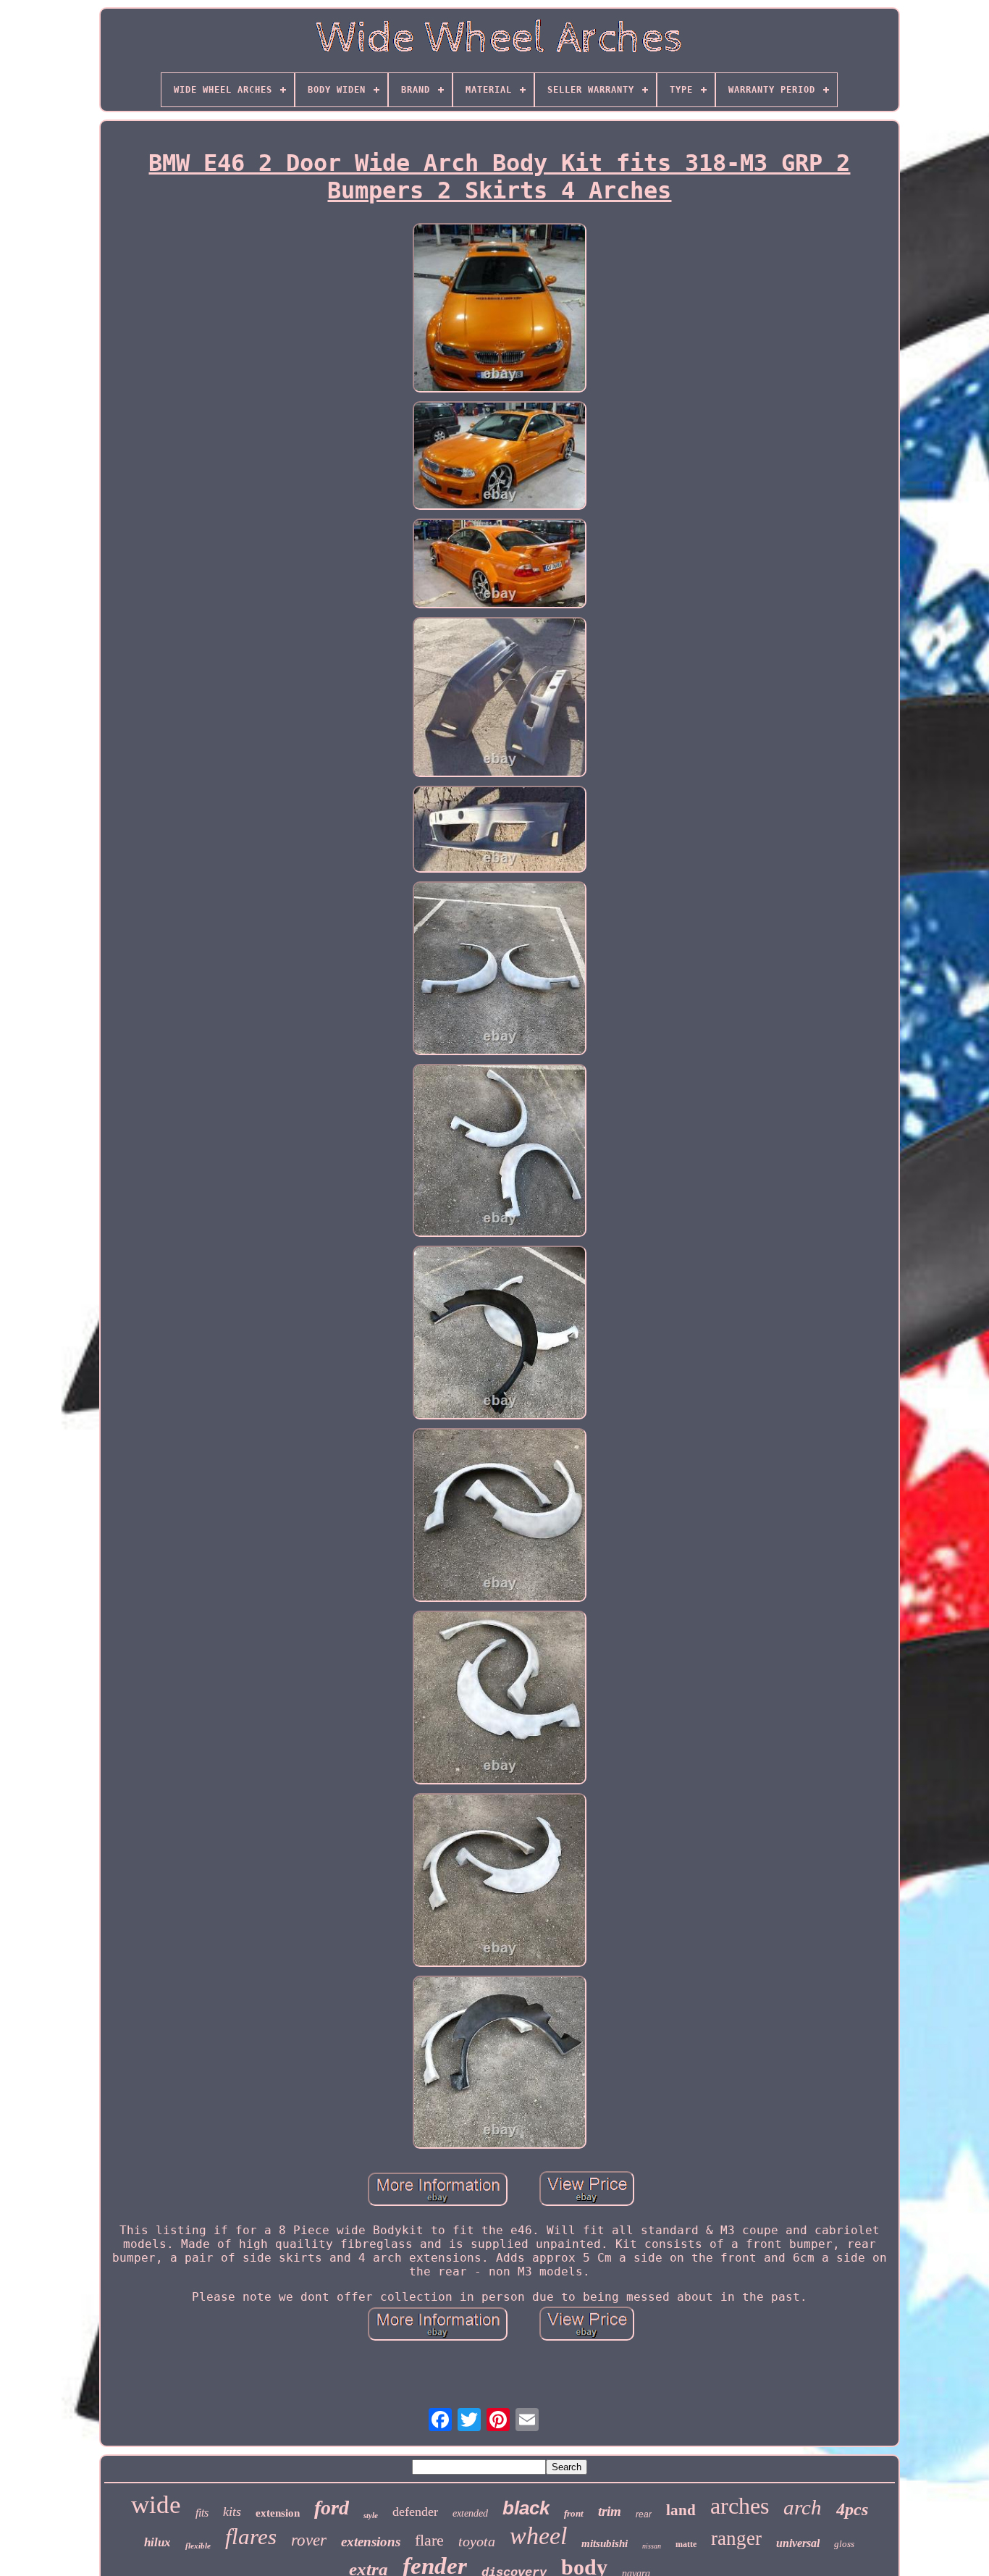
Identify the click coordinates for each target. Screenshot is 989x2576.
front (574, 2513)
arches (740, 2506)
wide (156, 2505)
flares (251, 2537)
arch (803, 2507)
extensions (371, 2542)
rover (309, 2540)
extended (470, 2513)
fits (202, 2513)
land (681, 2510)
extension (278, 2513)
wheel (538, 2536)
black (526, 2508)
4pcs (852, 2509)
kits (232, 2512)
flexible (198, 2546)
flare (429, 2540)
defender (415, 2512)
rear (644, 2514)
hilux (157, 2542)
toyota (477, 2541)
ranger (736, 2538)
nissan (652, 2546)
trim (610, 2511)
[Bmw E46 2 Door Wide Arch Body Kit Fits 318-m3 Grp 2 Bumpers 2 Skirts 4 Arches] (500, 309)
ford (332, 2508)
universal (798, 2543)
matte (686, 2544)
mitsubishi (605, 2543)
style (371, 2515)
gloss (844, 2544)
